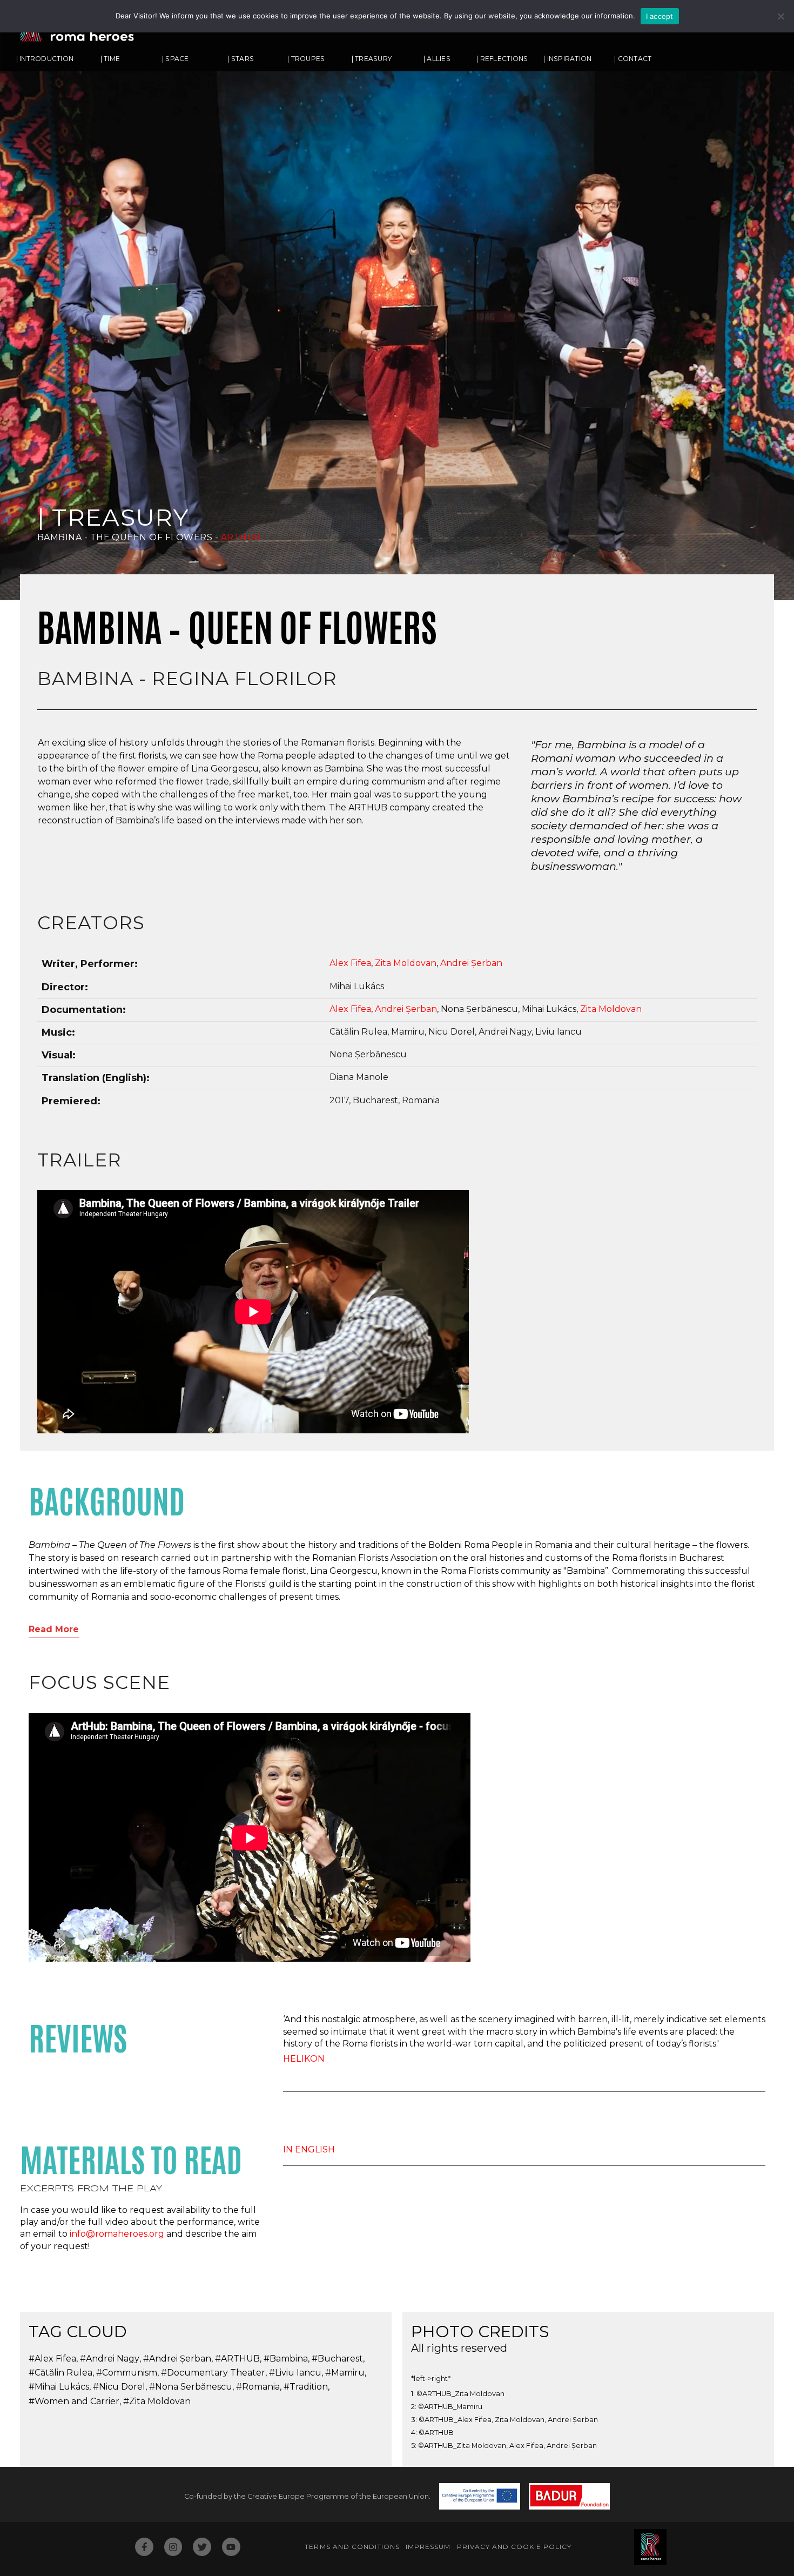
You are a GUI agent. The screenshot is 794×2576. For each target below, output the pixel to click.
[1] (738, 542)
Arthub (241, 537)
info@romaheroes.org (117, 2234)
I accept (660, 16)
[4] (769, 542)
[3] (759, 542)
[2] (749, 542)
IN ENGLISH (309, 2149)
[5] (779, 542)
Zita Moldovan (406, 963)
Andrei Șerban (471, 963)
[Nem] (780, 16)
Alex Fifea (350, 963)
